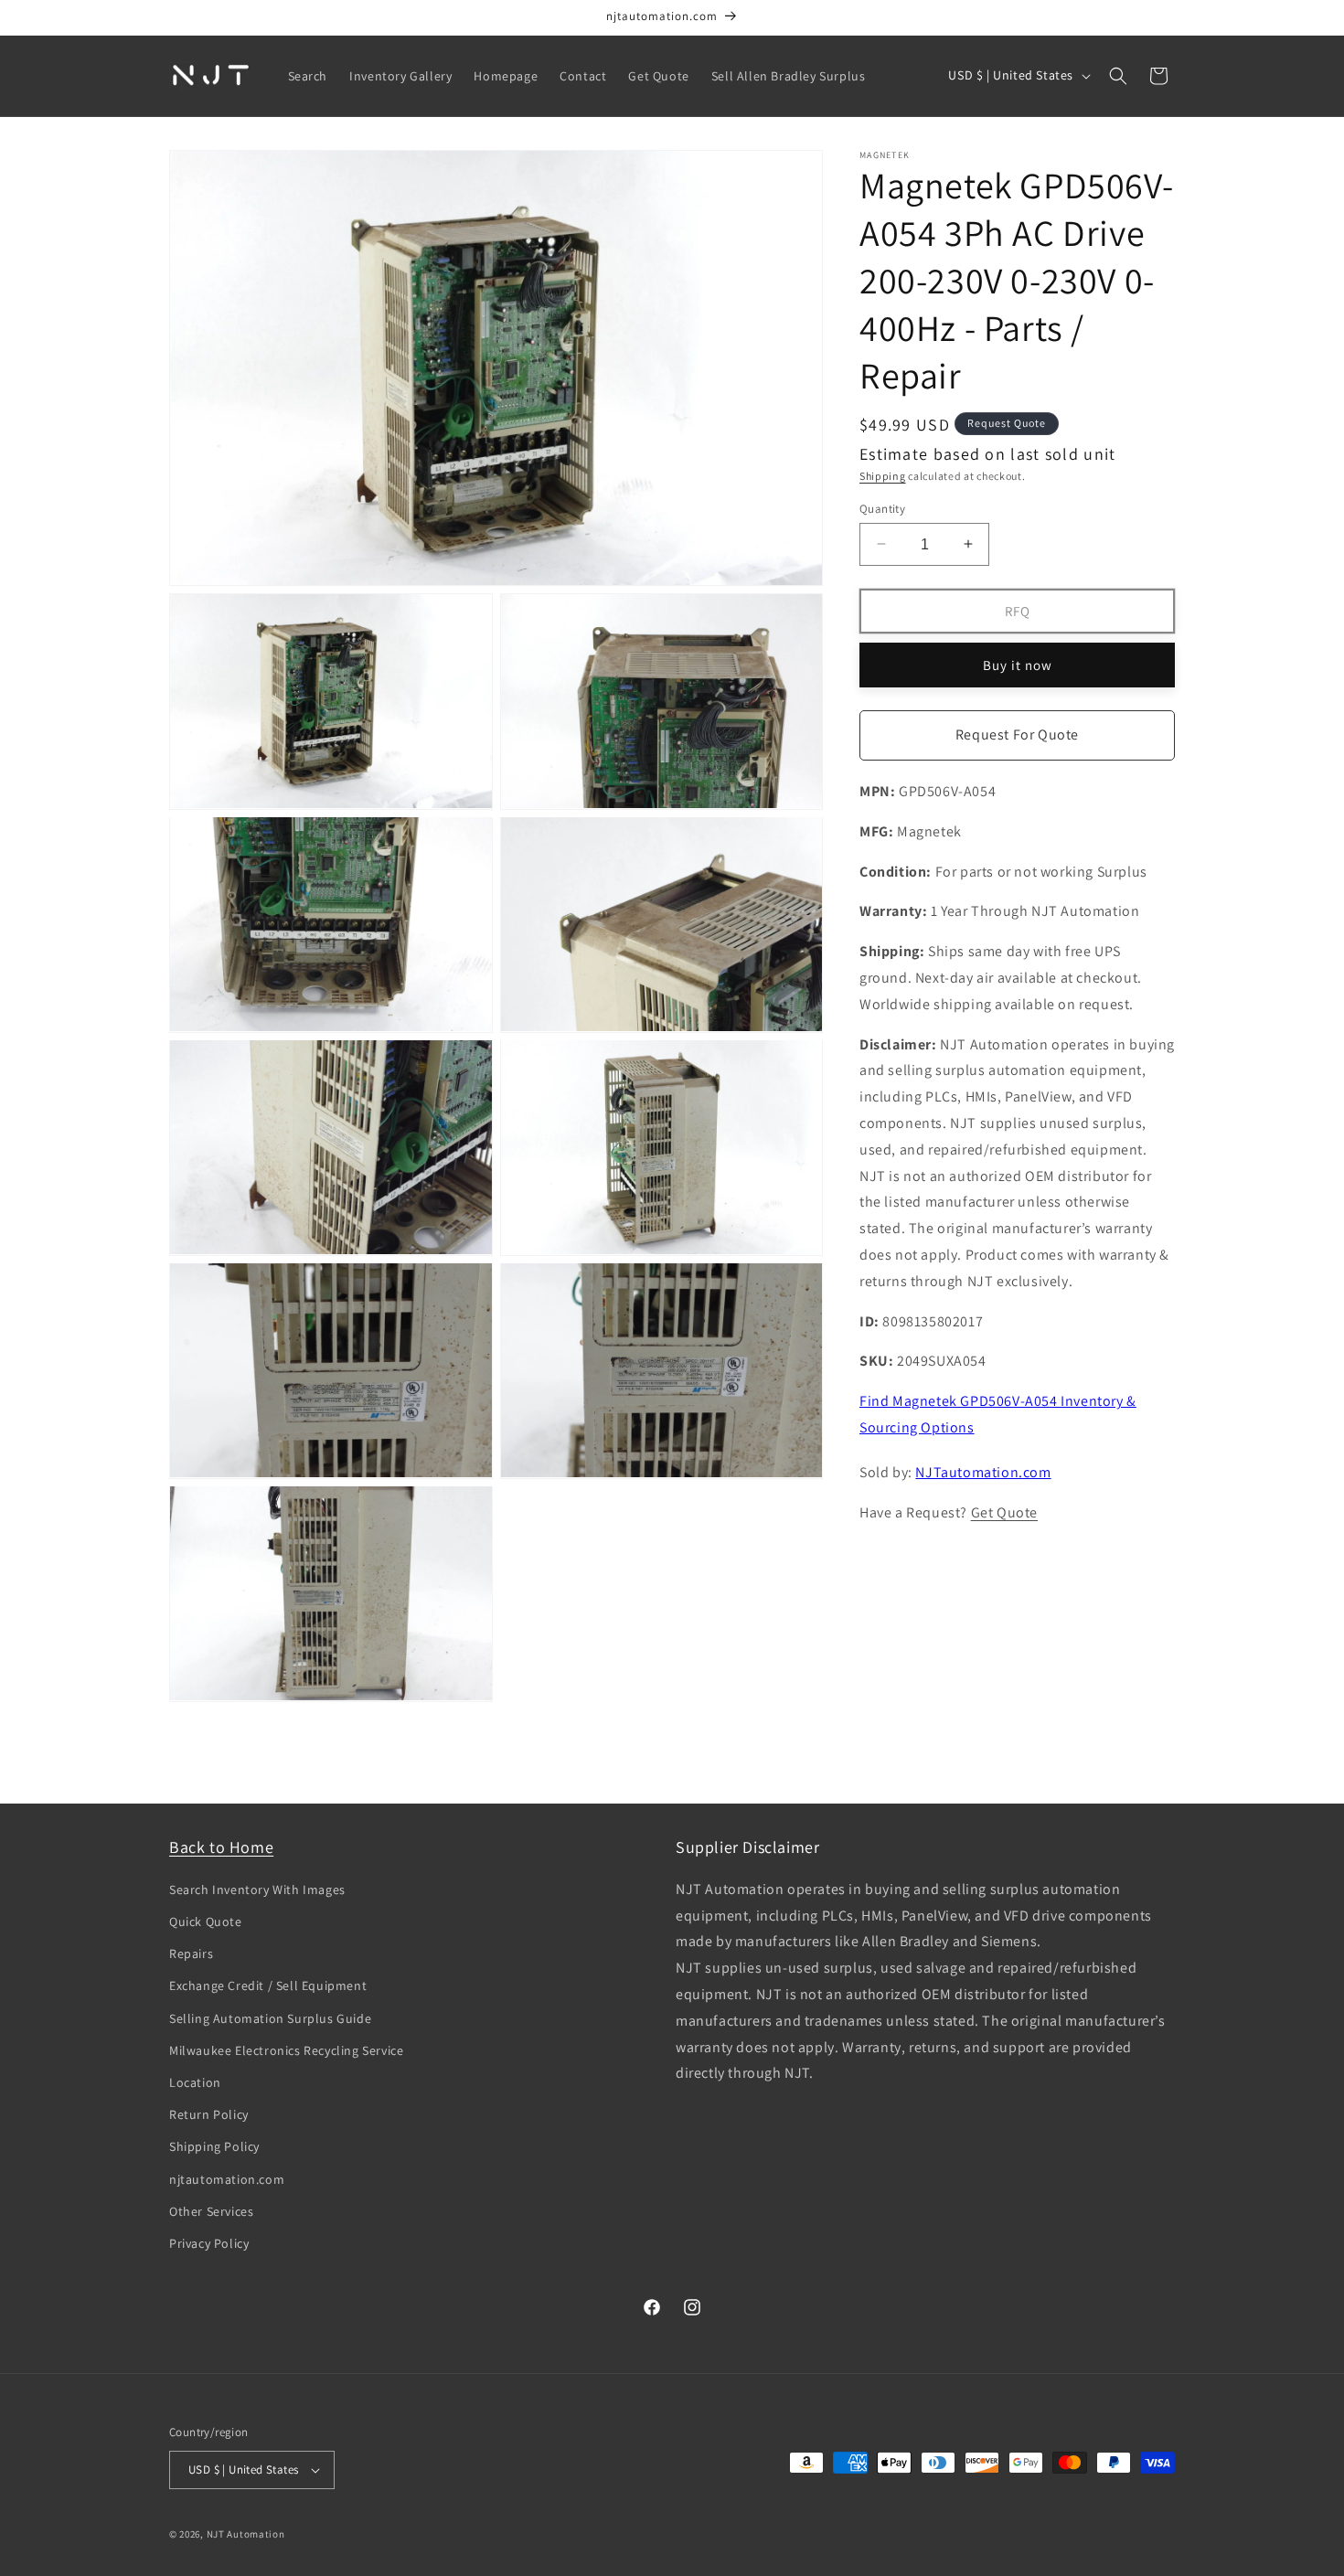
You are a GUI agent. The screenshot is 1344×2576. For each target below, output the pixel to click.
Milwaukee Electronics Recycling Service (286, 2050)
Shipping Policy (214, 2146)
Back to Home (221, 1847)
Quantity (882, 508)
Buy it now (1018, 664)
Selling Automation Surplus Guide (270, 2018)
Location (195, 2082)
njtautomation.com (227, 2179)
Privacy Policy (209, 2243)
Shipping (883, 476)
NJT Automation (246, 2534)
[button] (1118, 76)
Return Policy (209, 2114)
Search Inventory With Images (257, 1889)
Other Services (211, 2211)
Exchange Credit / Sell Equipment (268, 1985)
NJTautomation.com (983, 1471)
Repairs (191, 1953)
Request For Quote (1017, 734)
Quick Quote (206, 1921)
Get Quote (1004, 1512)
